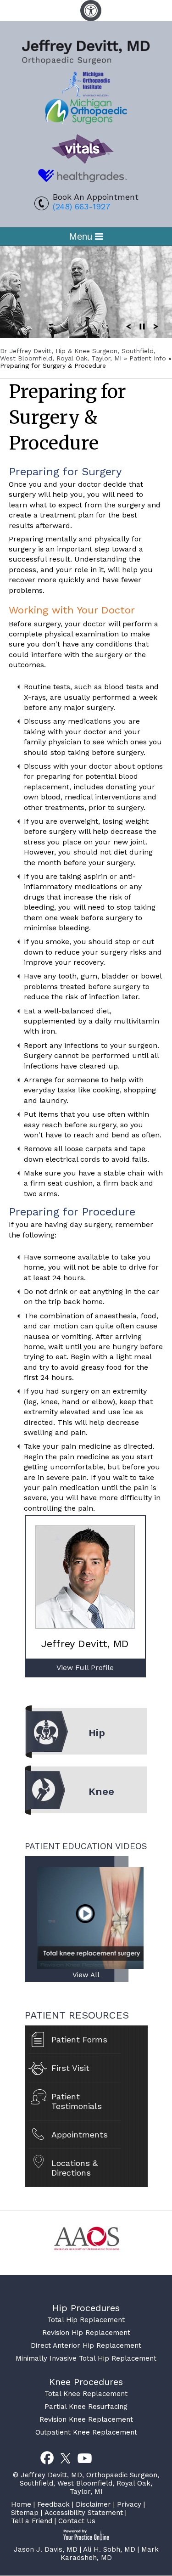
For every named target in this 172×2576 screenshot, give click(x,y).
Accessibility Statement (84, 2513)
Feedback (53, 2504)
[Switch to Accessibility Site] (91, 11)
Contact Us (77, 2521)
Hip (97, 1733)
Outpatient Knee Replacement (86, 2432)
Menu (82, 236)
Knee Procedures (86, 2382)
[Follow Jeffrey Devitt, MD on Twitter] (66, 2458)
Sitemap (25, 2513)
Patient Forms (79, 2039)
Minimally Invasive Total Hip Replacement (86, 2358)
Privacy (129, 2504)
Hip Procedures (86, 2308)
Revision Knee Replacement (86, 2419)
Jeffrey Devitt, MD (85, 1644)
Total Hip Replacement (86, 2320)
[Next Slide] (156, 326)
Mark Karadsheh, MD (110, 2554)
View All (86, 1975)
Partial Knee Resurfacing (86, 2407)
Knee (101, 1791)
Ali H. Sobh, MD (109, 2549)
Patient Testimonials (77, 2101)
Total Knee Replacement (86, 2394)
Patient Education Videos (86, 1846)
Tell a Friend (32, 2521)
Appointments (80, 2134)
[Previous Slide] (128, 326)
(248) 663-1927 (82, 206)
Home (21, 2504)
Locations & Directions (75, 2168)
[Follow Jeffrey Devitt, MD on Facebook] (47, 2458)
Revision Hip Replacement (86, 2333)
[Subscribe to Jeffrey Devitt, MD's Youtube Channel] (85, 2458)
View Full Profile (85, 1668)
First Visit (70, 2068)
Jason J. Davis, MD (46, 2549)
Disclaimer (93, 2504)
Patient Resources (77, 2015)
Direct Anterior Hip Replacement (86, 2345)
